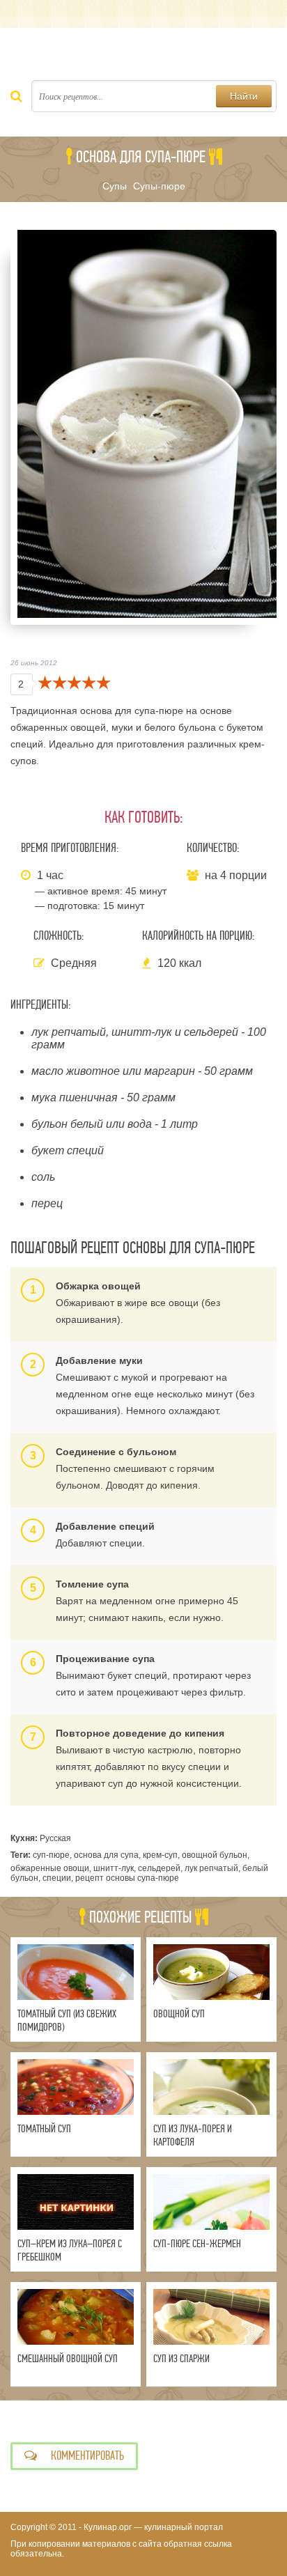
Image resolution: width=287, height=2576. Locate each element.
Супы (115, 186)
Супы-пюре (159, 186)
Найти (244, 96)
